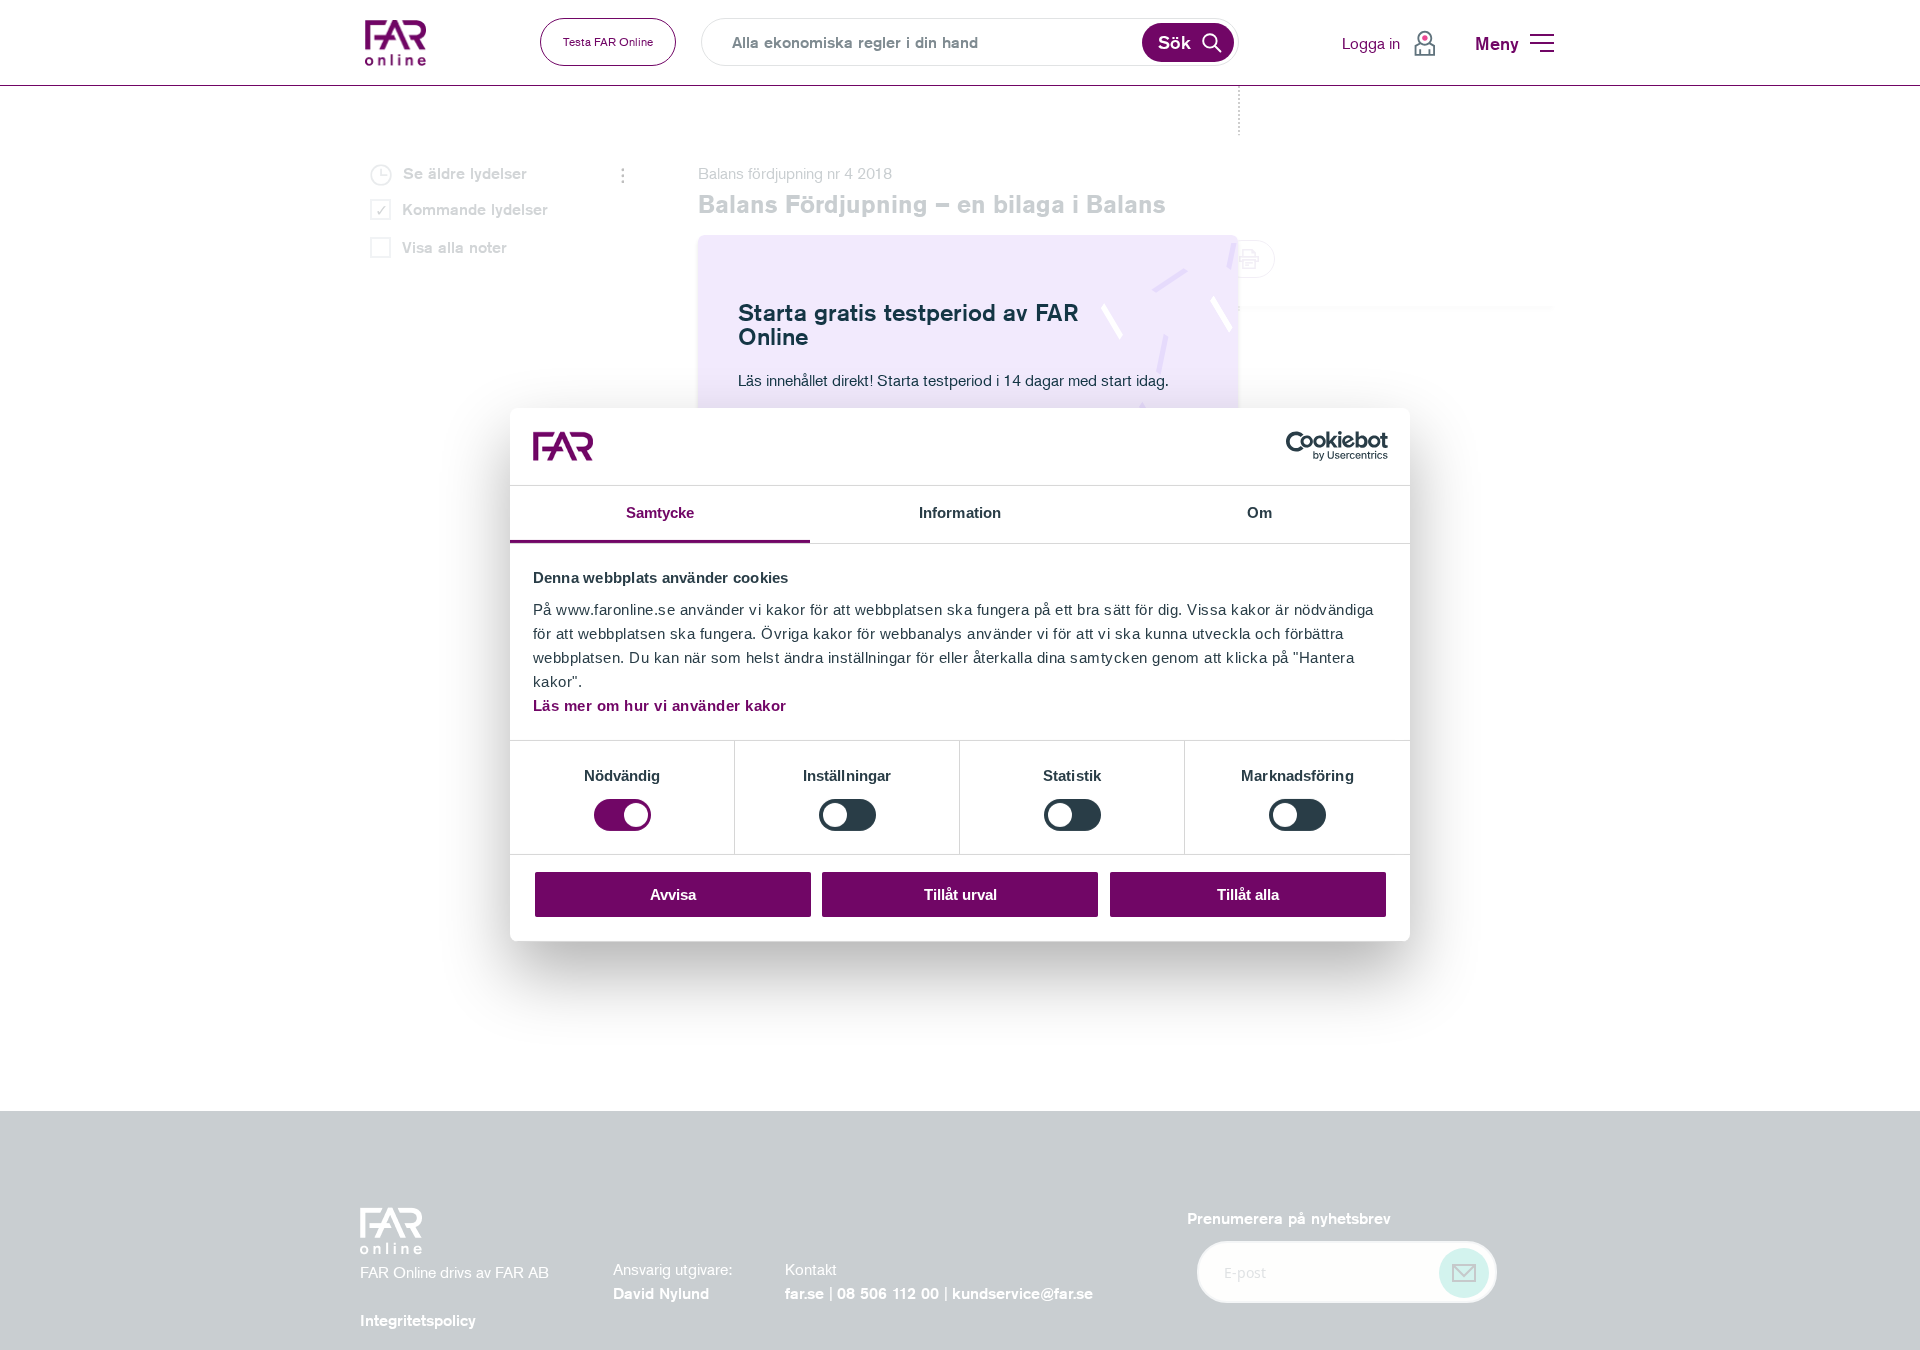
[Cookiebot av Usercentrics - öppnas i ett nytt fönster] (1300, 446)
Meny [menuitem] (1497, 43)
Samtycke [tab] (660, 512)
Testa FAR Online (608, 41)
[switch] (847, 815)
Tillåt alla (1248, 894)
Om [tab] (1259, 512)
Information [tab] (960, 512)
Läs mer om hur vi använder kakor (660, 705)
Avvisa (673, 894)
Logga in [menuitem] (1371, 43)
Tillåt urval (960, 894)
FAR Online (410, 43)
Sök (1174, 42)
